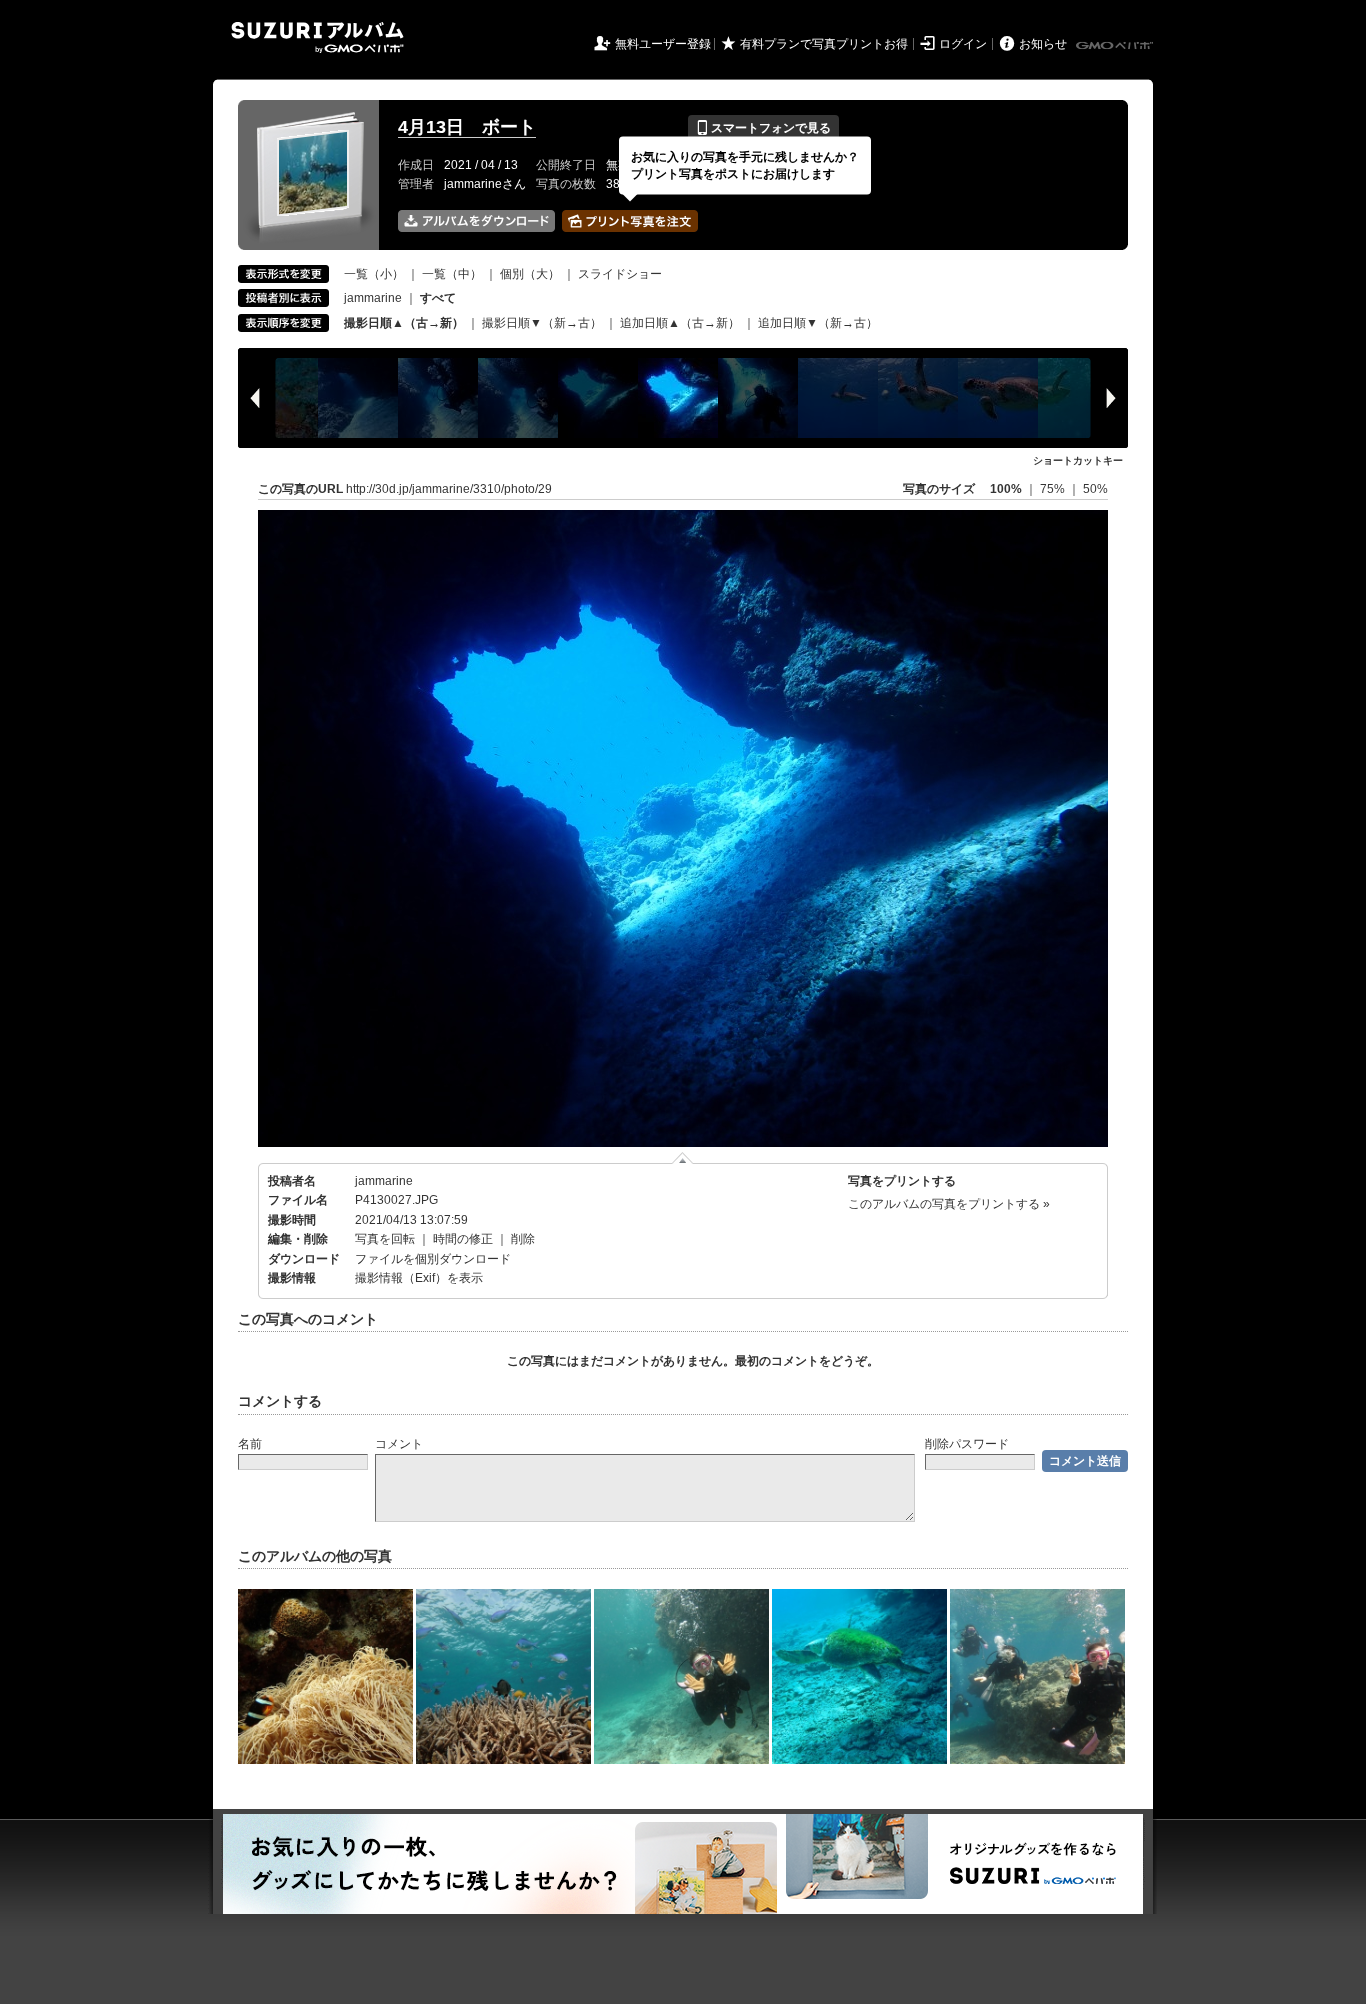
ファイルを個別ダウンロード (433, 1259)
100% (1006, 489)
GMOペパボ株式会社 (1116, 46)
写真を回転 (385, 1239)
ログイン (963, 44)
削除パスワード (967, 1444)
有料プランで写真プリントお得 (824, 44)
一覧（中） (452, 274)
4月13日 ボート (467, 127)
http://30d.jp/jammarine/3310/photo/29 (449, 489)
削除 (523, 1239)
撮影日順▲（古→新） (404, 323)
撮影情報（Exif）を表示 (419, 1278)
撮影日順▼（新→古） (542, 323)
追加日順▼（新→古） (818, 323)
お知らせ (1043, 44)
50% (1095, 489)
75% (1054, 489)
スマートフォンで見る (763, 128)
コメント (399, 1444)
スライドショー (620, 274)
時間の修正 (463, 1239)
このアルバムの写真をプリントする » (949, 1204)
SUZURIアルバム (317, 37)
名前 (250, 1444)
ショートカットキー (1078, 460)
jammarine (373, 298)
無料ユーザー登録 (663, 44)
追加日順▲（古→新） (680, 323)
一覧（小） (374, 274)
